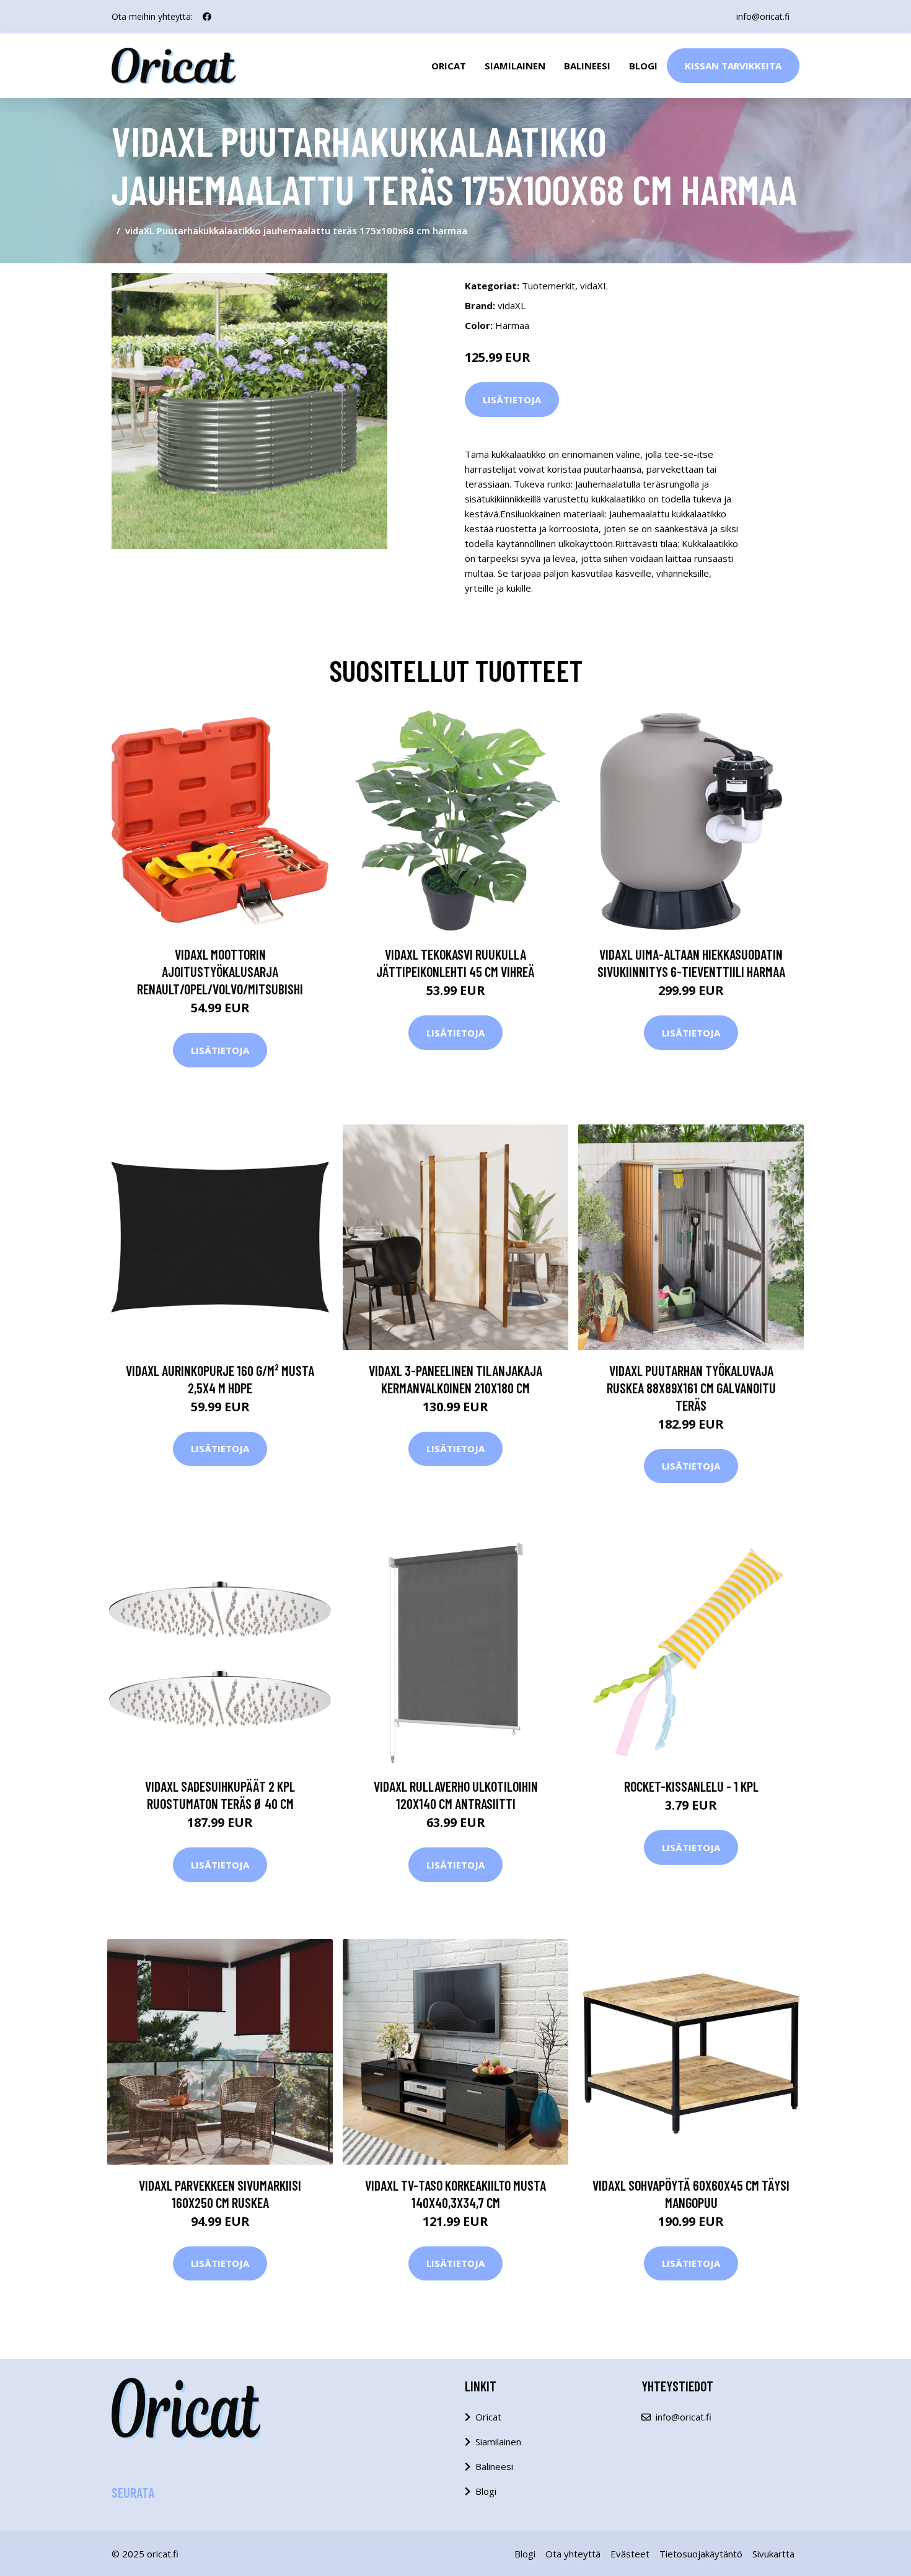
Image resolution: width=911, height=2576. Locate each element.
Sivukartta (773, 2554)
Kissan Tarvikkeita (733, 66)
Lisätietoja (512, 400)
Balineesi (587, 66)
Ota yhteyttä (573, 2554)
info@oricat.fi (763, 16)
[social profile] (207, 17)
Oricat (449, 66)
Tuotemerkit (548, 286)
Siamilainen (515, 66)
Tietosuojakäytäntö (701, 2554)
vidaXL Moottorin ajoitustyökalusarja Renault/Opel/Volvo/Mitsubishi (220, 971)
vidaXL (594, 286)
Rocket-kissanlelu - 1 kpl (691, 1786)
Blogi (643, 66)
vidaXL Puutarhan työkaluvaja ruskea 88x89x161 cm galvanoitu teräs (691, 1388)
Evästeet (630, 2554)
